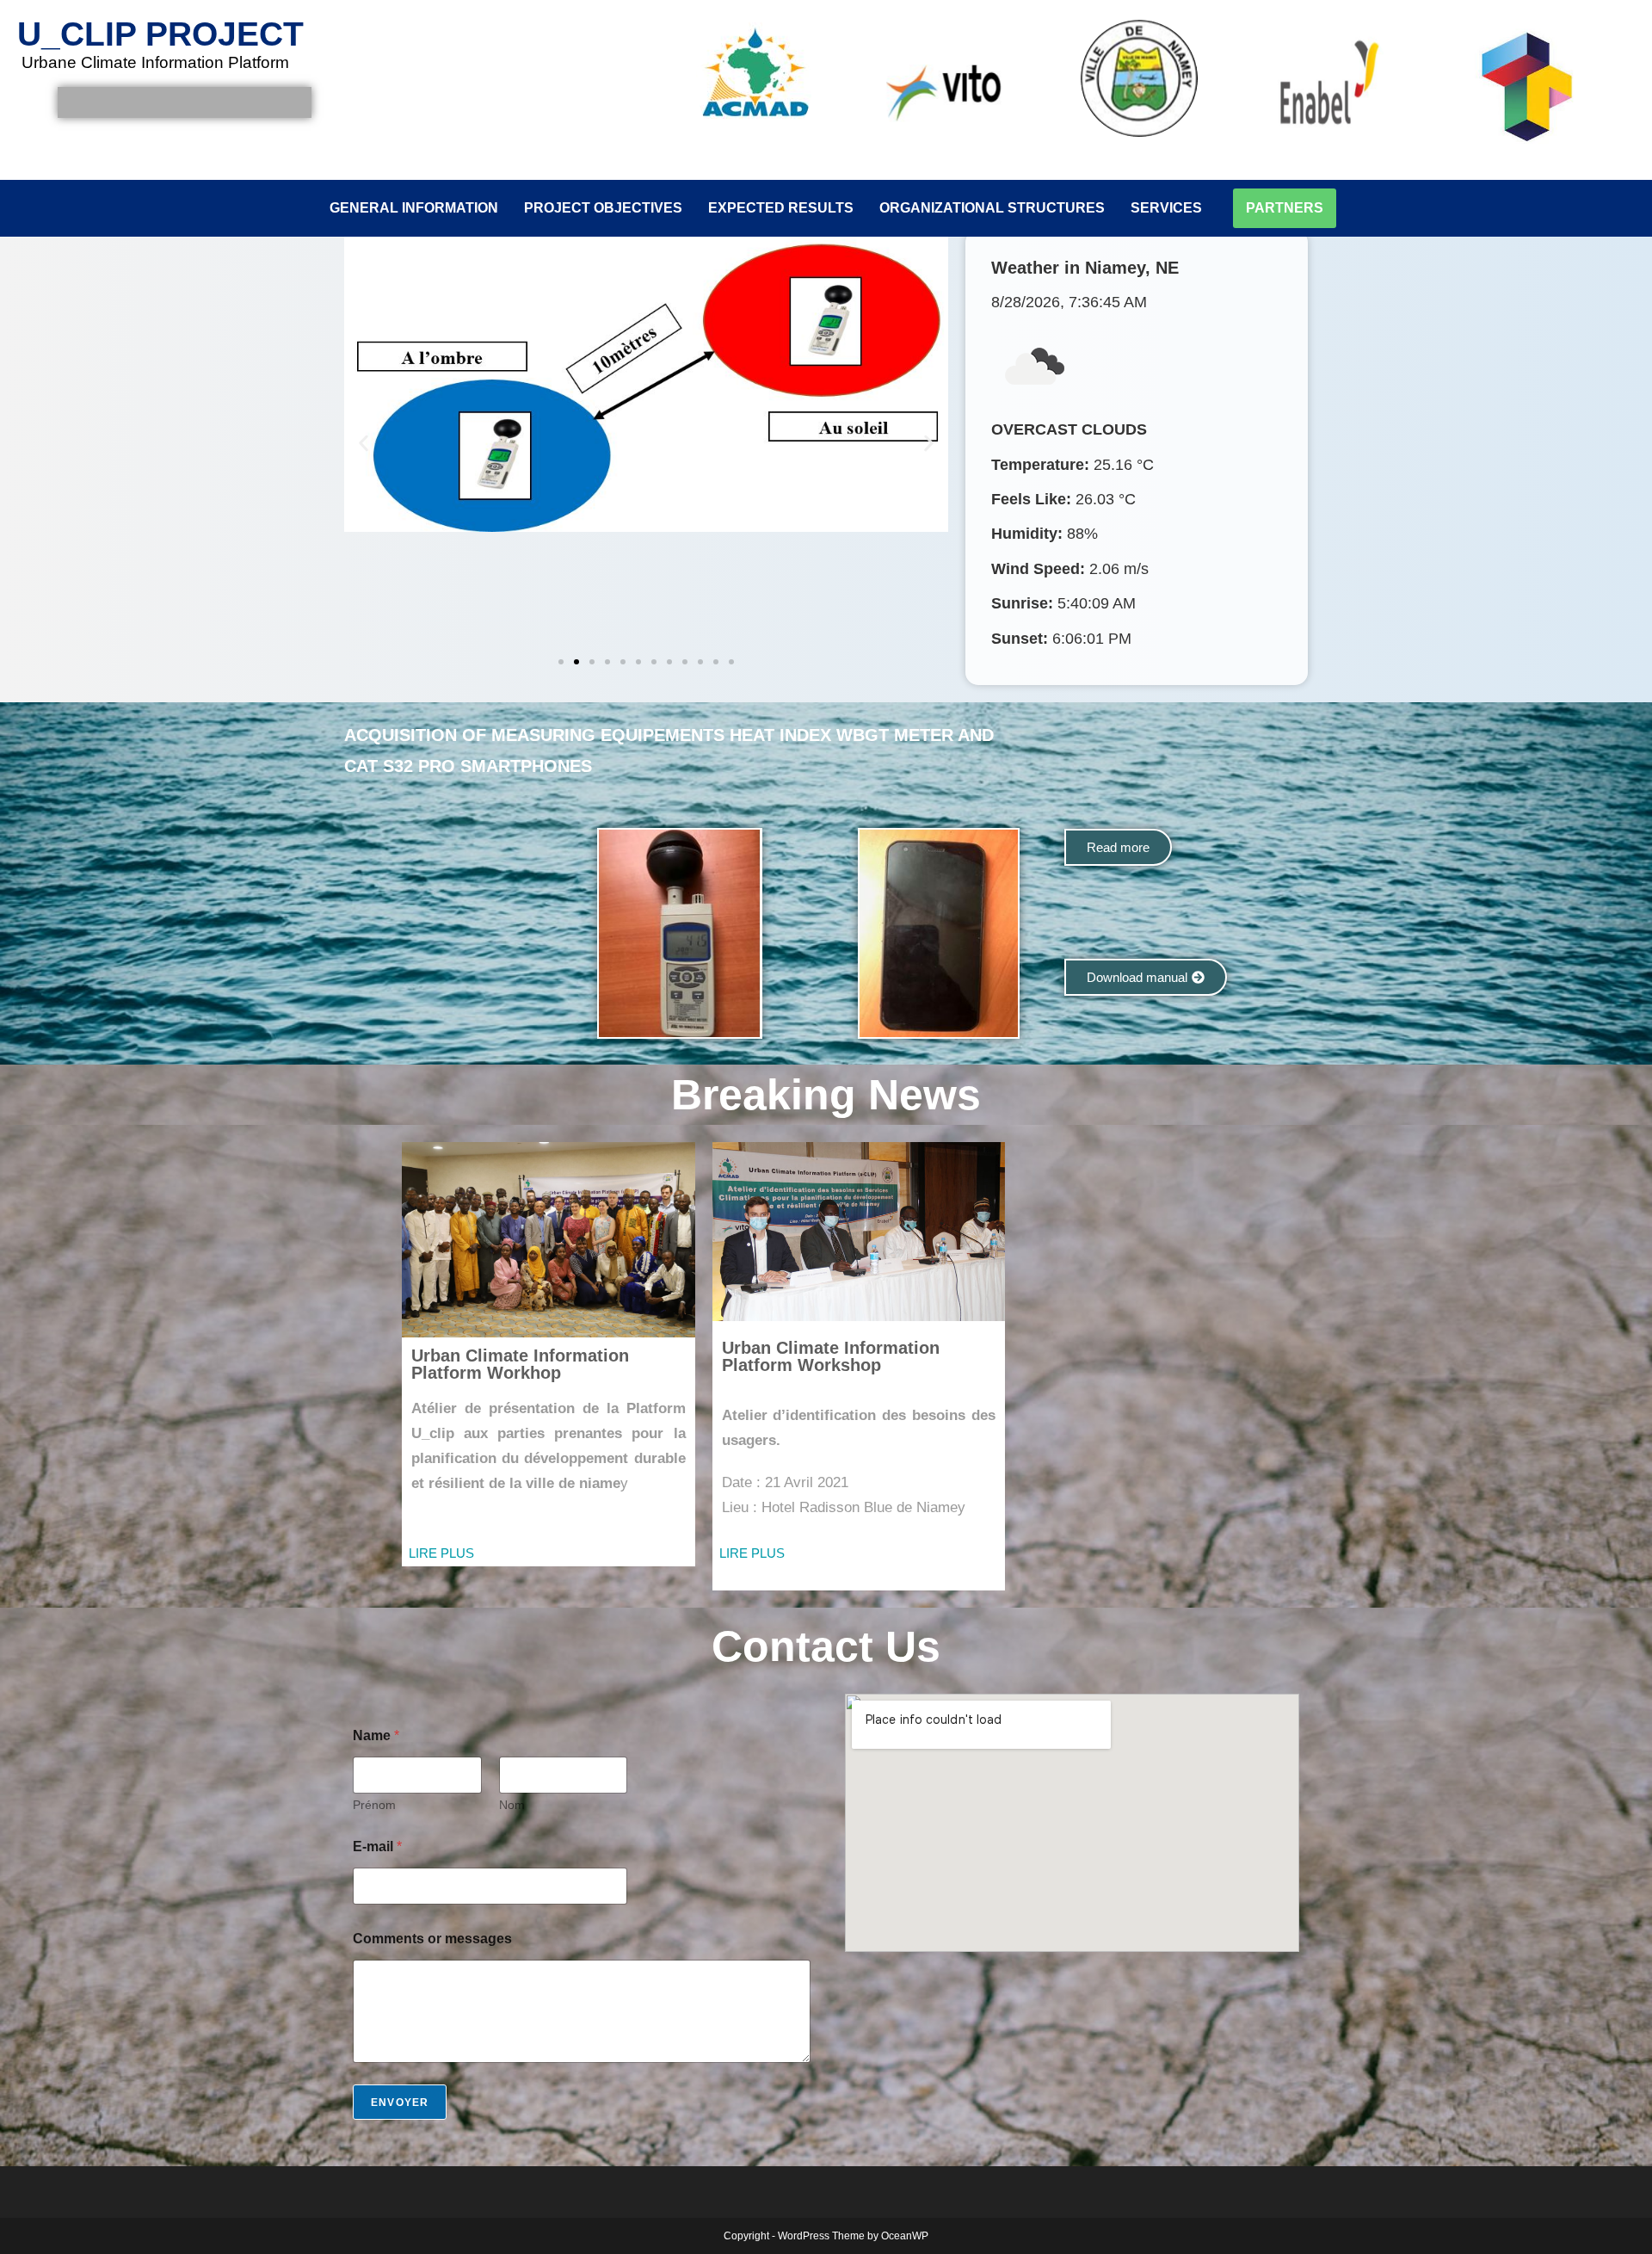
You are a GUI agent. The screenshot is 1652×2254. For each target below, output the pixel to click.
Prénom (374, 1805)
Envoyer (400, 2103)
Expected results (781, 208)
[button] (364, 443)
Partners (1285, 208)
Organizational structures (992, 208)
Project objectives (603, 208)
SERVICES (1166, 208)
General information (414, 208)
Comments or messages (432, 1939)
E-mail (377, 1846)
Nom (512, 1805)
